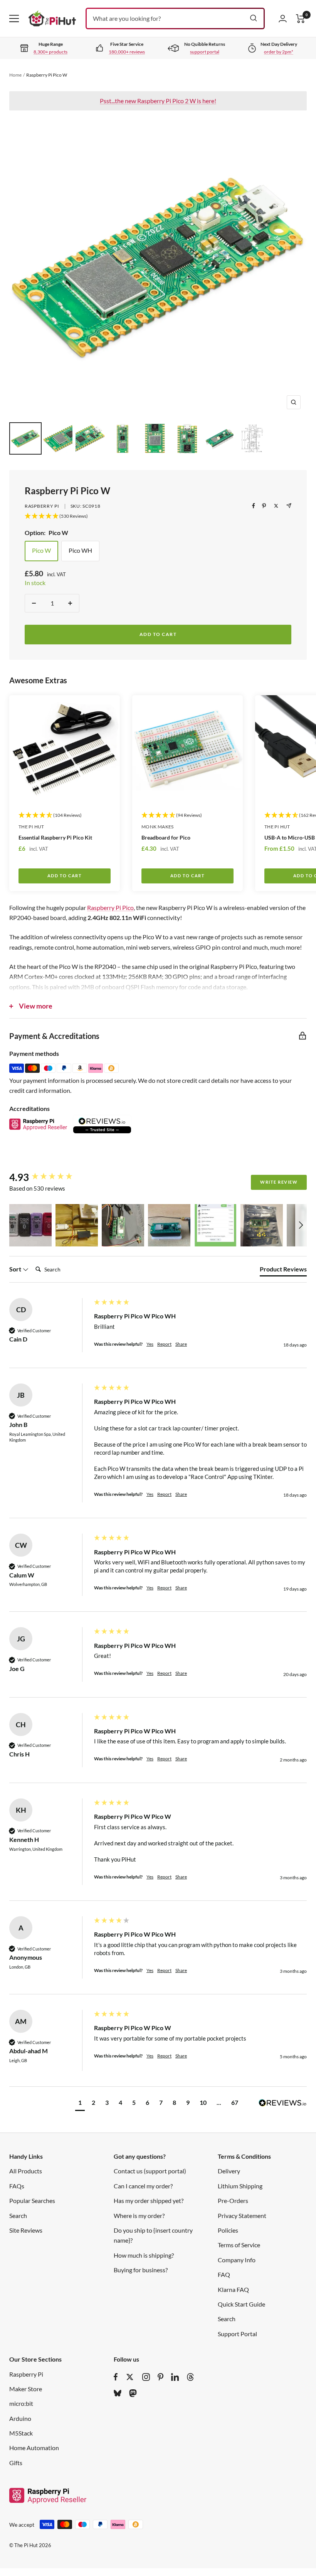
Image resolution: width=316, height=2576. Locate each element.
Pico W (41, 550)
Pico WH (80, 550)
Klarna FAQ (233, 2289)
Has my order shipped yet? (149, 2200)
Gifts (16, 2463)
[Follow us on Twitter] (130, 2377)
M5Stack (21, 2433)
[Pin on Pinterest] (264, 506)
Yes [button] (150, 1344)
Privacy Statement (242, 2216)
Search (18, 2216)
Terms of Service (239, 2245)
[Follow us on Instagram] (146, 2377)
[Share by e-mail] (289, 506)
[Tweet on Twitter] (276, 506)
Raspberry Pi (42, 506)
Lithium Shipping (240, 2186)
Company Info (237, 2260)
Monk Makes (158, 827)
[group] (50, 1177)
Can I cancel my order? (143, 2186)
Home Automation (34, 2448)
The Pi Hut (31, 827)
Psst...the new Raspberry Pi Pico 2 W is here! (158, 101)
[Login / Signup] (283, 18)
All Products (26, 2171)
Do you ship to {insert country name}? (153, 2235)
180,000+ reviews (127, 52)
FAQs (17, 2186)
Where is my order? (139, 2216)
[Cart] (301, 19)
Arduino (20, 2418)
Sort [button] (16, 1269)
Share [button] (181, 1344)
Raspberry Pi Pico (110, 907)
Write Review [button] (279, 1182)
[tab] (283, 1271)
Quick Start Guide (241, 2304)
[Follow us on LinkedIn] (175, 2377)
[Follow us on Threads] (190, 2377)
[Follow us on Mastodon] (133, 2393)
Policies (228, 2230)
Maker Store (26, 2389)
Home (15, 75)
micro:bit (21, 2403)
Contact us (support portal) (150, 2171)
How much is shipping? (144, 2255)
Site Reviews (26, 2230)
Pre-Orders (233, 2200)
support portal (205, 52)
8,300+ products (50, 52)
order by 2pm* (279, 52)
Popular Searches (32, 2200)
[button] (30, 1225)
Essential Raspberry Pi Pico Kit (55, 837)
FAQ (224, 2274)
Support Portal (237, 2334)
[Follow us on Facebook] (116, 2377)
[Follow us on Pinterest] (161, 2377)
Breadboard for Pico (166, 837)
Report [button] (164, 1344)
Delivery (229, 2171)
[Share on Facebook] (254, 506)
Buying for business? (141, 2270)
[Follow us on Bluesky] (118, 2393)
